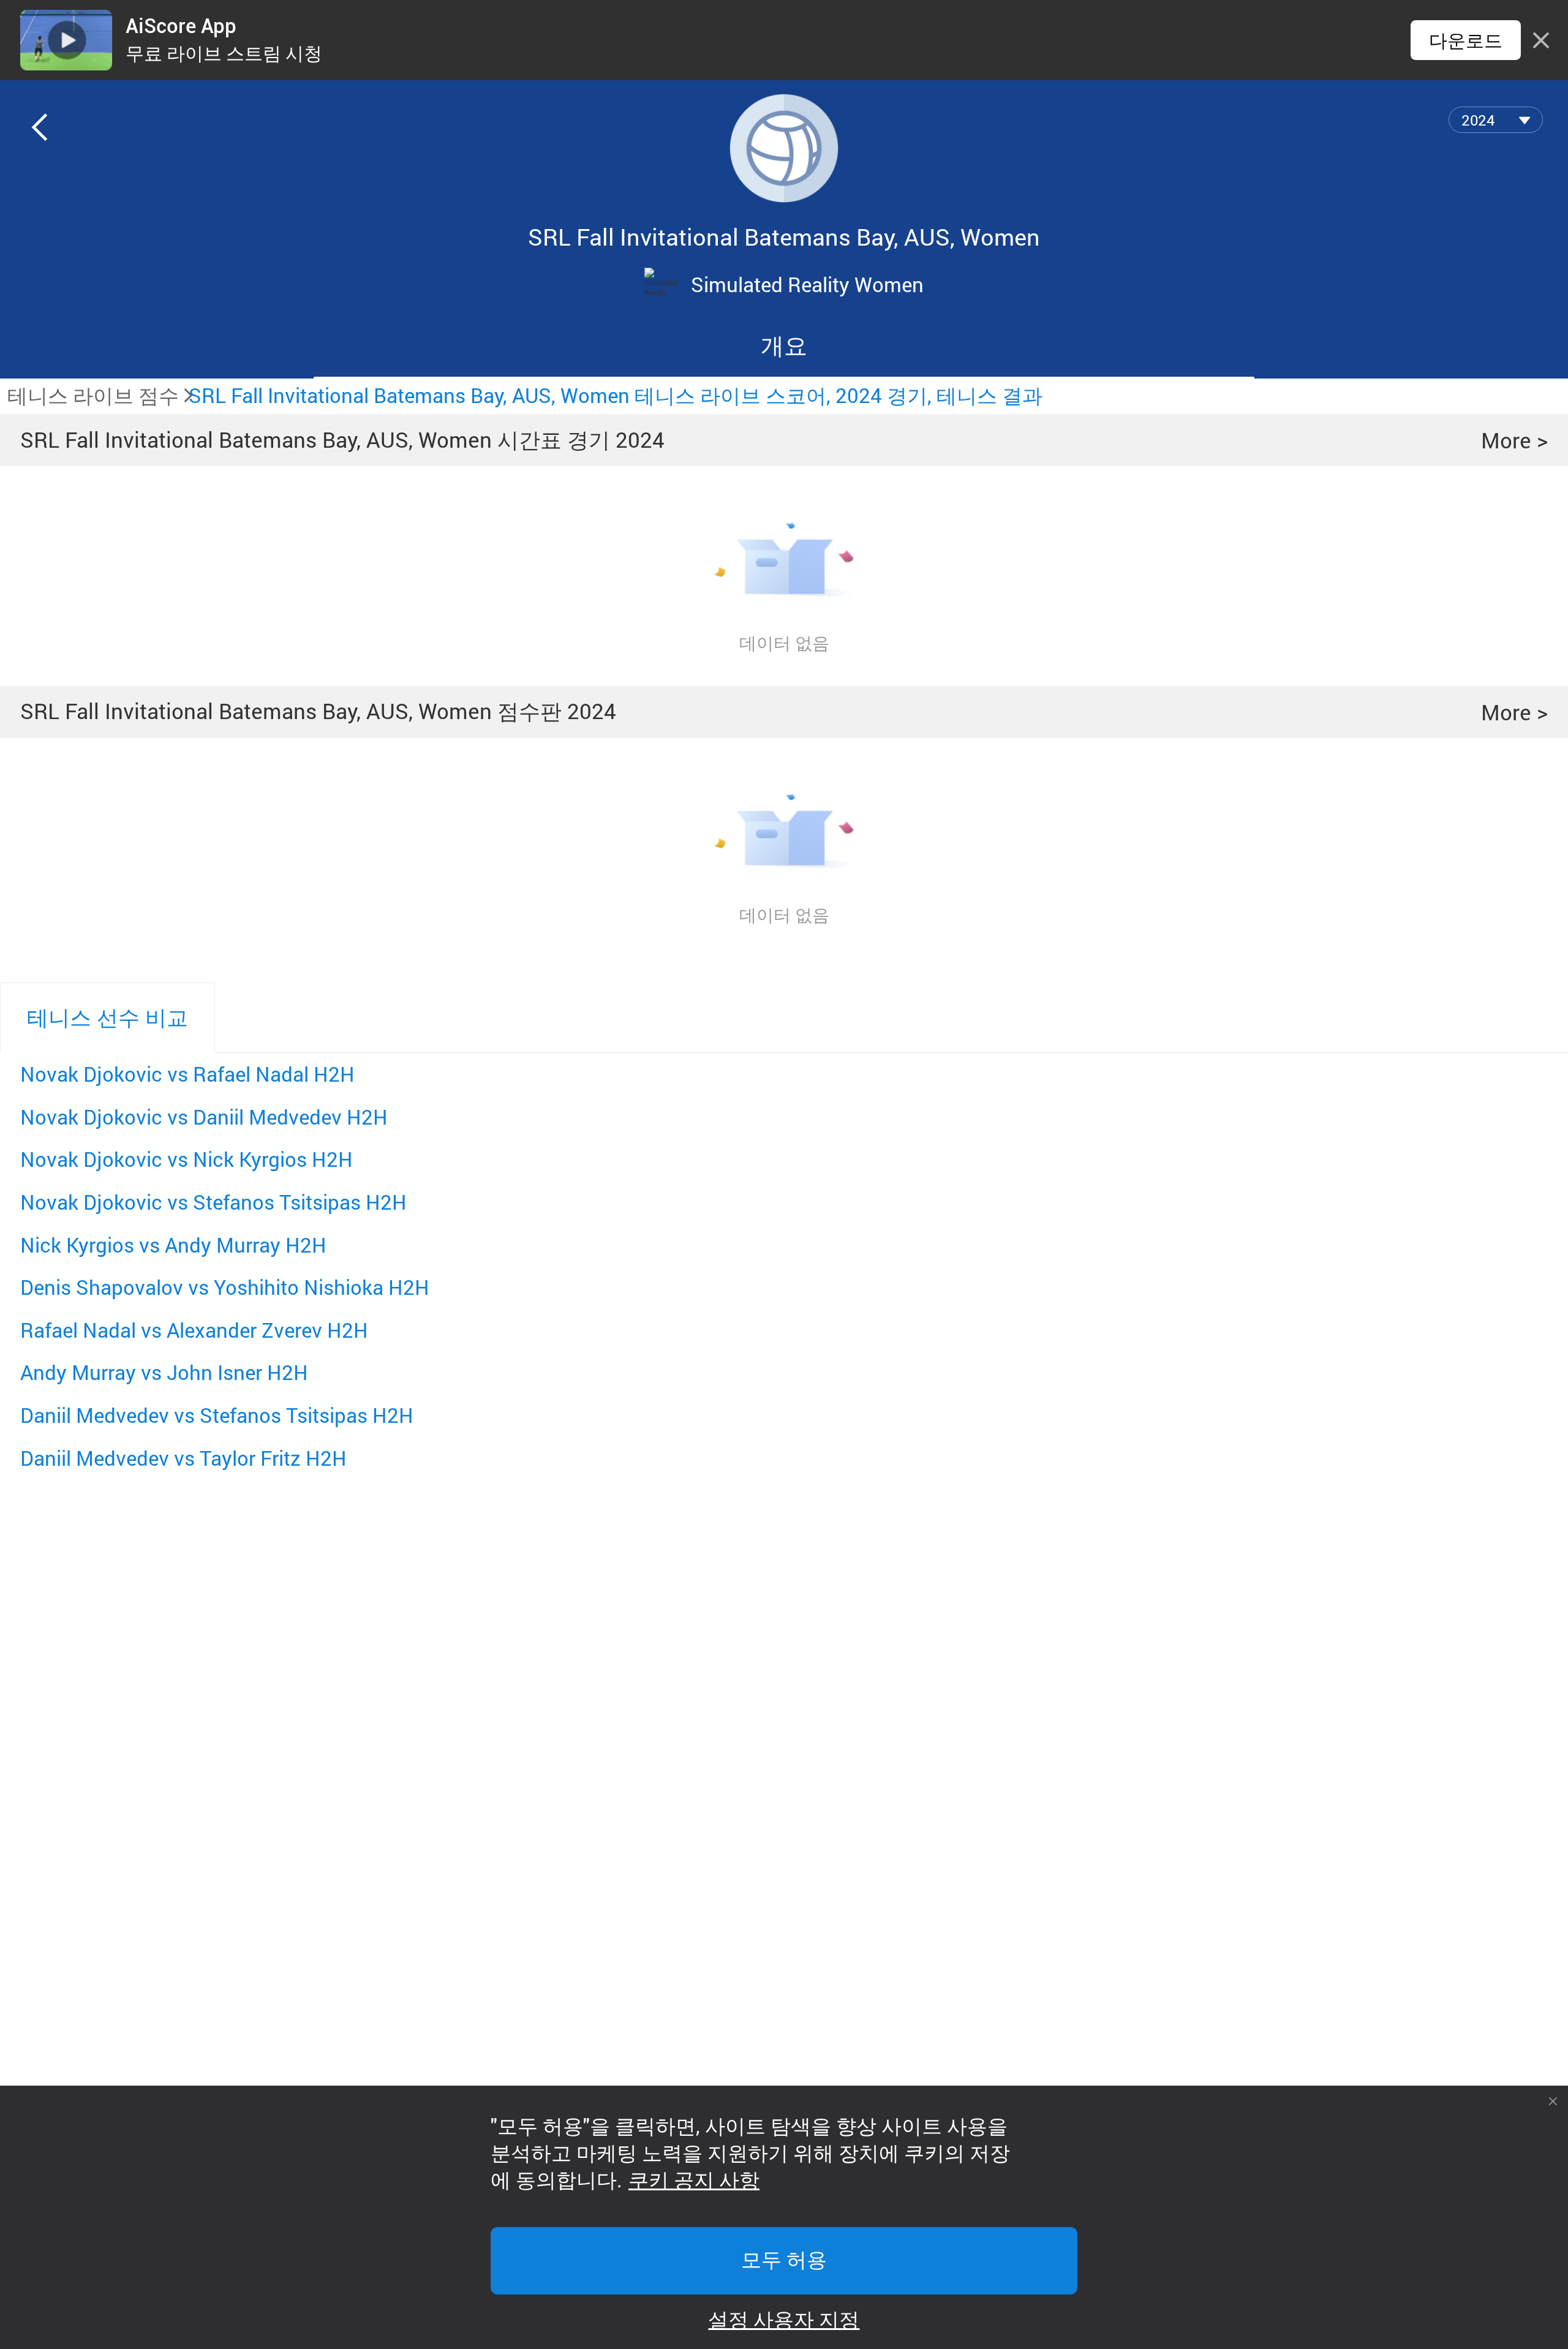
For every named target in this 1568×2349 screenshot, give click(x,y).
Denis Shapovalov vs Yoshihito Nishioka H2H (225, 1287)
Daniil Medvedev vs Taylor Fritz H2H (183, 1458)
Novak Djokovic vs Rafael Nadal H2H (187, 1074)
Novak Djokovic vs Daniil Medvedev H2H (204, 1117)
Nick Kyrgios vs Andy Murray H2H (173, 1245)
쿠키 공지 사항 (694, 2181)
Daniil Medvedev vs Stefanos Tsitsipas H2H (217, 1415)
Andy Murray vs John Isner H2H (164, 1372)
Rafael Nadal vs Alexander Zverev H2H (194, 1330)
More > (1514, 440)
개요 (784, 345)
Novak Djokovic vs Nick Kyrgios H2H (187, 1159)
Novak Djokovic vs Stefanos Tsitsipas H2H (213, 1202)
